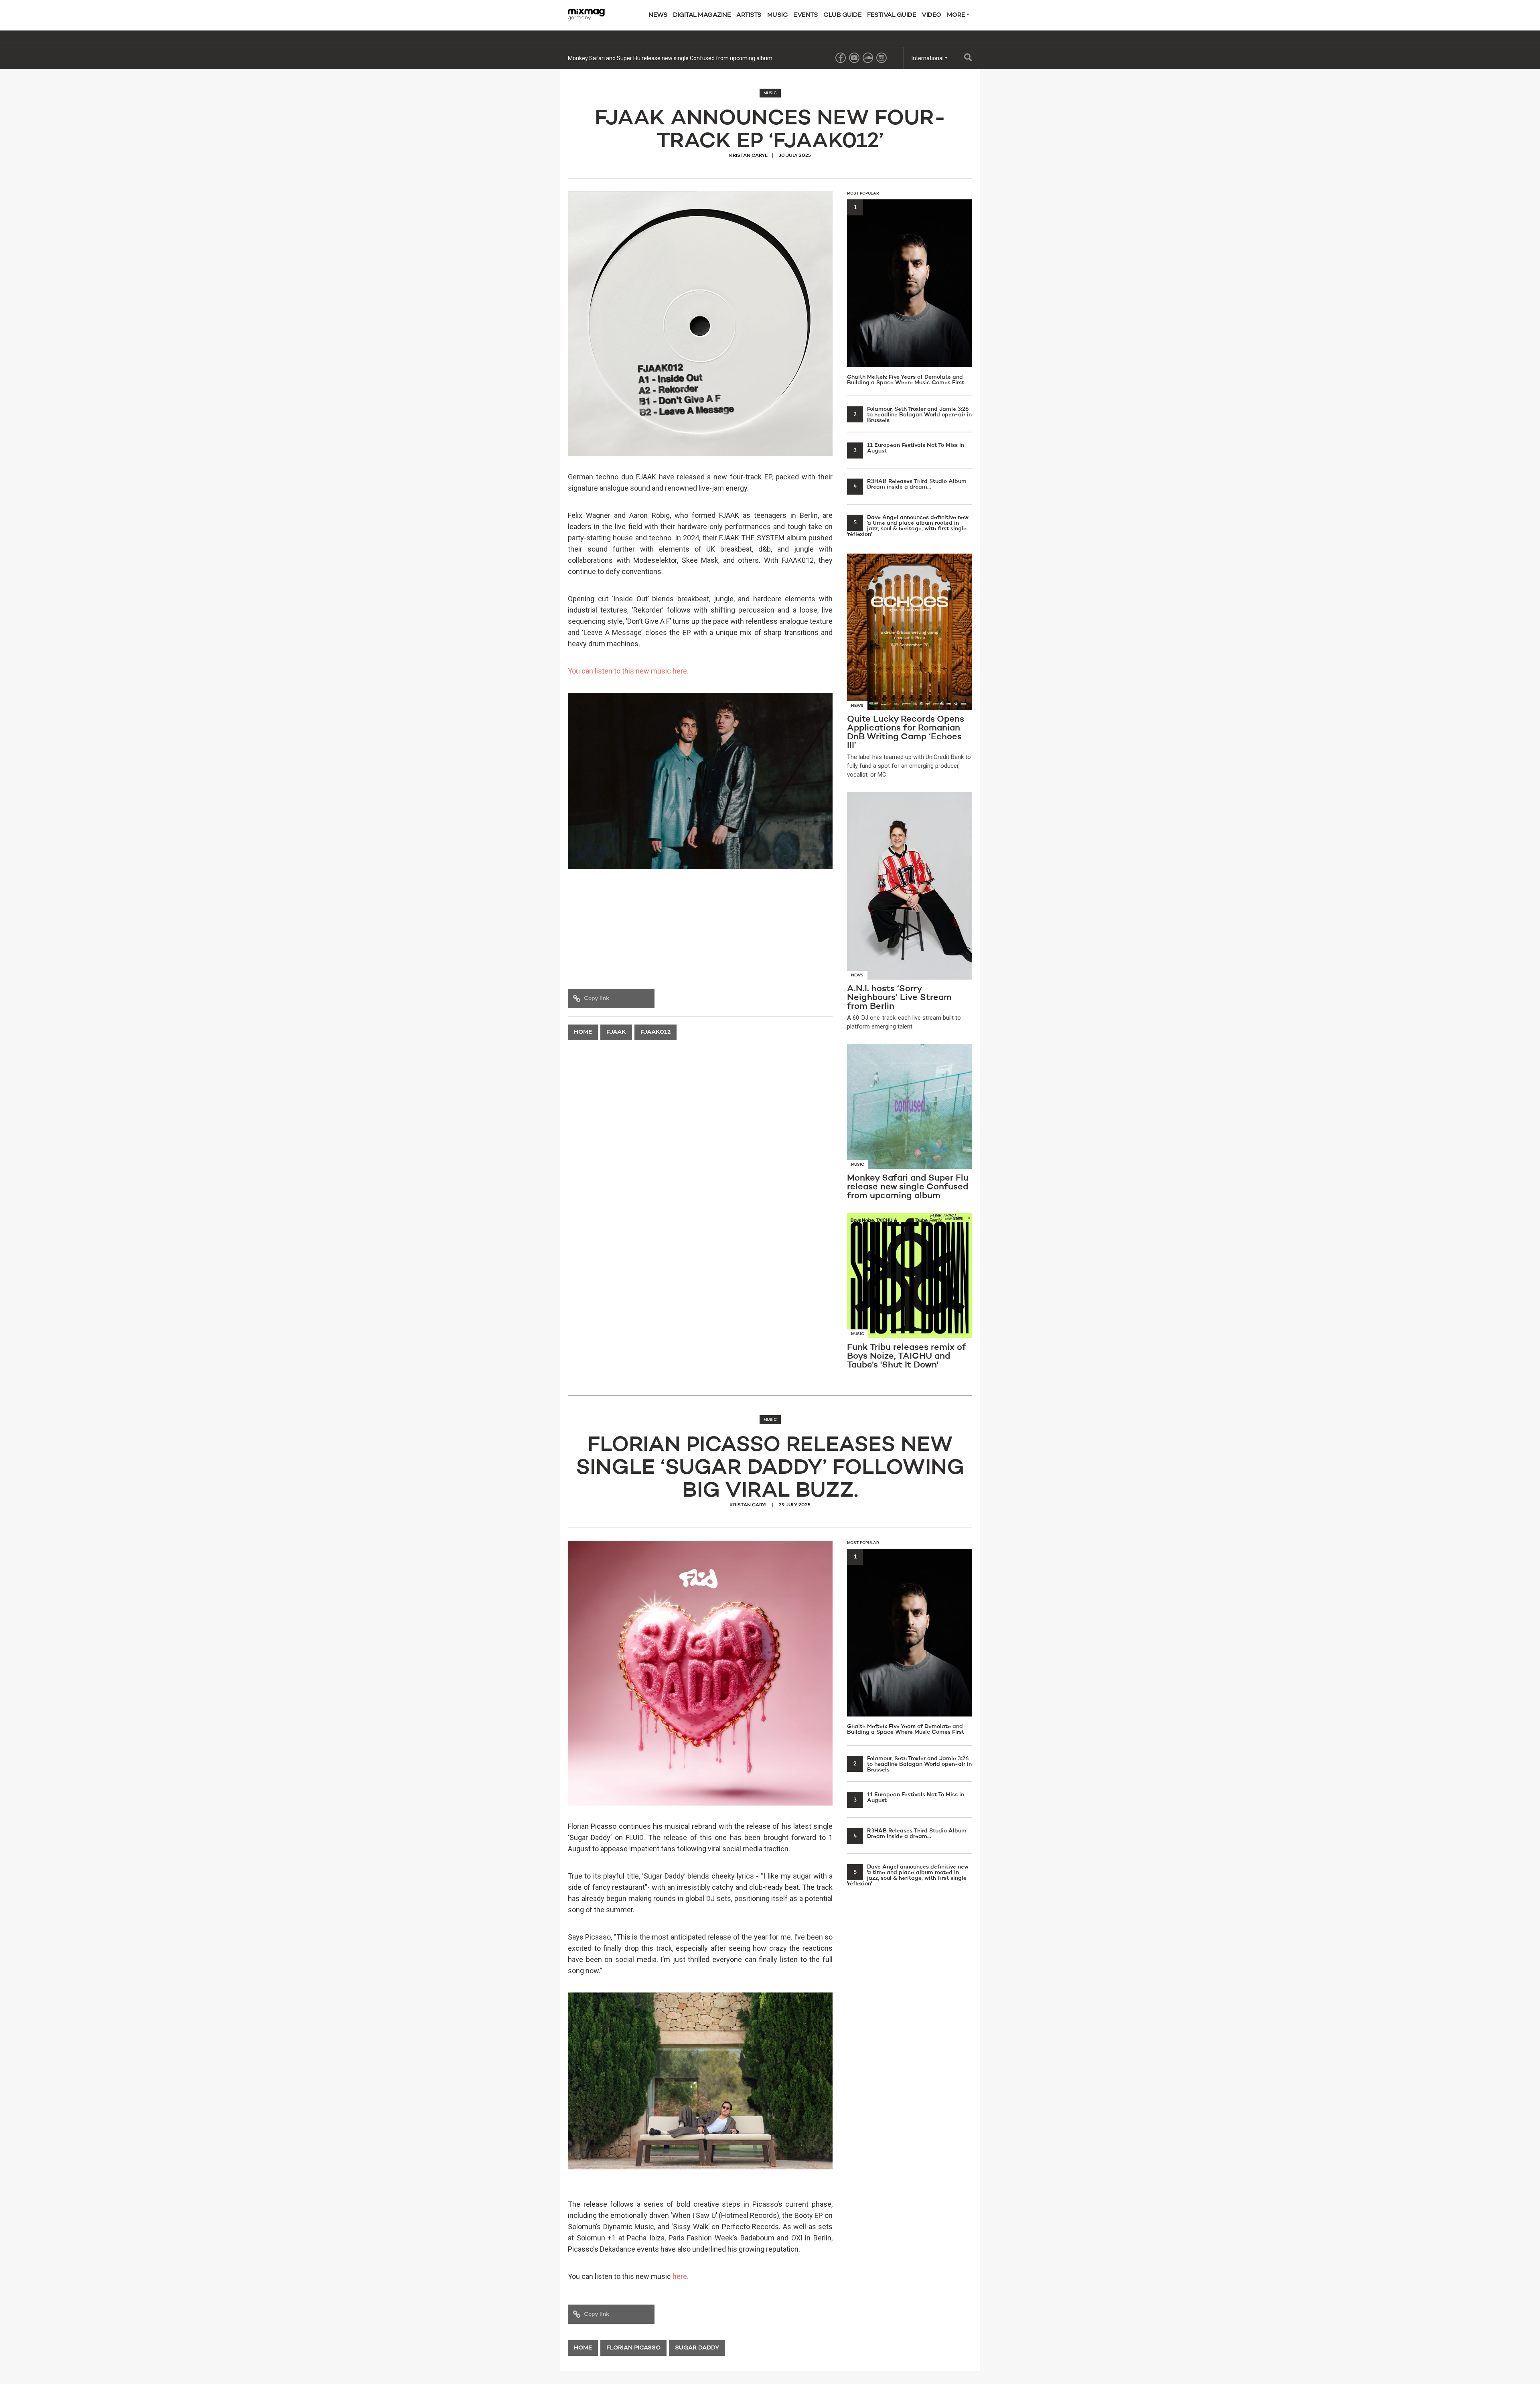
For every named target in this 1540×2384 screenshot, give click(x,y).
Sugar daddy (697, 2348)
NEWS (658, 15)
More (957, 15)
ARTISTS (749, 15)
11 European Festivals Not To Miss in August (909, 448)
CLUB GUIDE (842, 15)
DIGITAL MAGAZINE (702, 15)
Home (583, 1032)
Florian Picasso (633, 2348)
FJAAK (616, 1032)
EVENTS (805, 15)
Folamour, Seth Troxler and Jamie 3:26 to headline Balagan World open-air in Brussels (913, 415)
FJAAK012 (656, 1032)
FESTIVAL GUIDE (892, 15)
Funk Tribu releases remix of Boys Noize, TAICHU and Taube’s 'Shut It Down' (662, 58)
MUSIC (778, 15)
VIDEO (931, 15)
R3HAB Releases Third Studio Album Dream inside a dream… (910, 484)
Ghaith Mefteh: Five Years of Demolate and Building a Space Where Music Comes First (906, 295)
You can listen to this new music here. (628, 671)
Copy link (597, 998)
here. (681, 2276)
